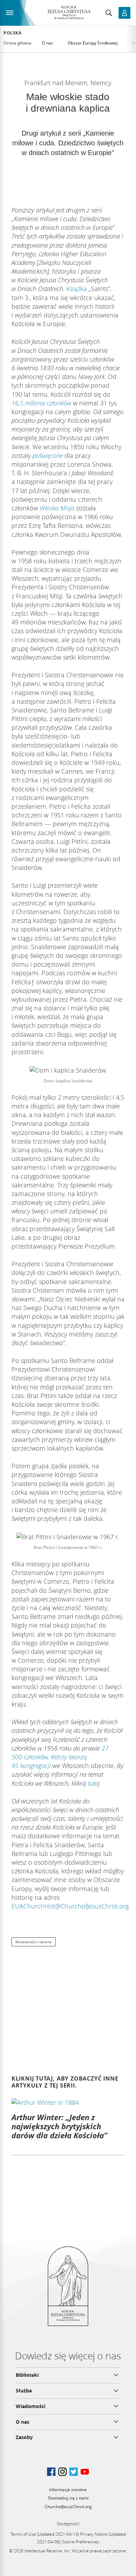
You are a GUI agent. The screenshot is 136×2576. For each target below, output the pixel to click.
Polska (13, 33)
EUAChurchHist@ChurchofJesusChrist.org (70, 1906)
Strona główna (17, 43)
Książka (77, 289)
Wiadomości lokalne (34, 1942)
